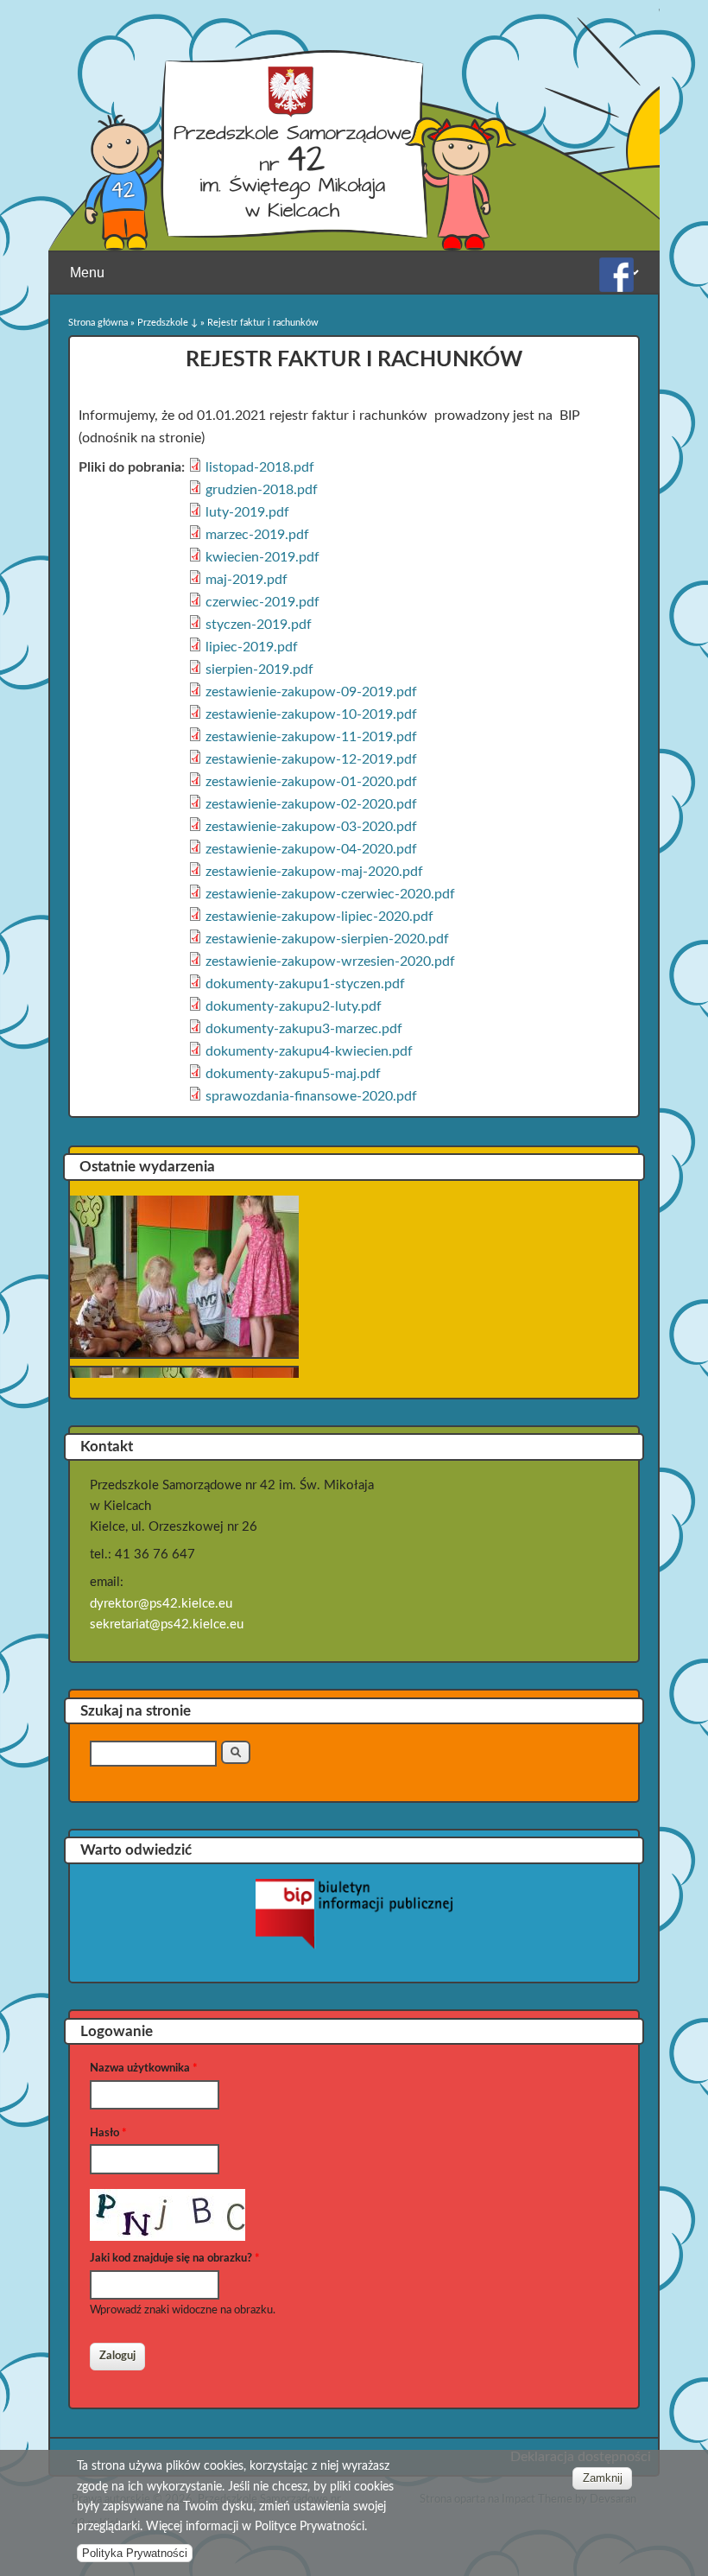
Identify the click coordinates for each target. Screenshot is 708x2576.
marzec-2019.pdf (257, 535)
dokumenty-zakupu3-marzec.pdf (304, 1029)
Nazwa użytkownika (144, 2068)
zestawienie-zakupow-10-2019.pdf (311, 714)
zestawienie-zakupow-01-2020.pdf (311, 782)
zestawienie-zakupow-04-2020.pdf (311, 849)
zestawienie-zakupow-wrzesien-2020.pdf (330, 961)
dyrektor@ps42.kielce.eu (161, 1604)
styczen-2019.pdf (259, 625)
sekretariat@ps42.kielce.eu (167, 1624)
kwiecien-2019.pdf (262, 557)
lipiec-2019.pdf (252, 647)
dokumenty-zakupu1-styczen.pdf (305, 984)
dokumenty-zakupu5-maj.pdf (293, 1074)
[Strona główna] (300, 246)
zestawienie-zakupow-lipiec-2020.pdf (319, 917)
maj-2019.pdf (247, 580)
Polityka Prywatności (135, 2553)
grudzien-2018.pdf (262, 490)
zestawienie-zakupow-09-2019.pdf (311, 692)
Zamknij (603, 2478)
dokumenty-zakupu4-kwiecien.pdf (309, 1051)
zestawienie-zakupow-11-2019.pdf (311, 737)
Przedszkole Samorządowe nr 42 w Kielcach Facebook (616, 275)
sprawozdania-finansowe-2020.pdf (311, 1096)
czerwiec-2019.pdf (262, 602)
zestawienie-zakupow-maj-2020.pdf (314, 872)
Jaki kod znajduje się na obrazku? (175, 2259)
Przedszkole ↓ (168, 323)
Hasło (108, 2133)
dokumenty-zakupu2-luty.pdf (294, 1006)
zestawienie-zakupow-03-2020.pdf (311, 827)
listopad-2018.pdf (260, 467)
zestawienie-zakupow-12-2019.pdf (311, 759)
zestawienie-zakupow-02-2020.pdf (311, 804)
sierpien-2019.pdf (259, 669)
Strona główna (98, 323)
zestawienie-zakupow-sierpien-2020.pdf (327, 939)
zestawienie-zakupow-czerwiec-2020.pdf (330, 894)
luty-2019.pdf (247, 512)
